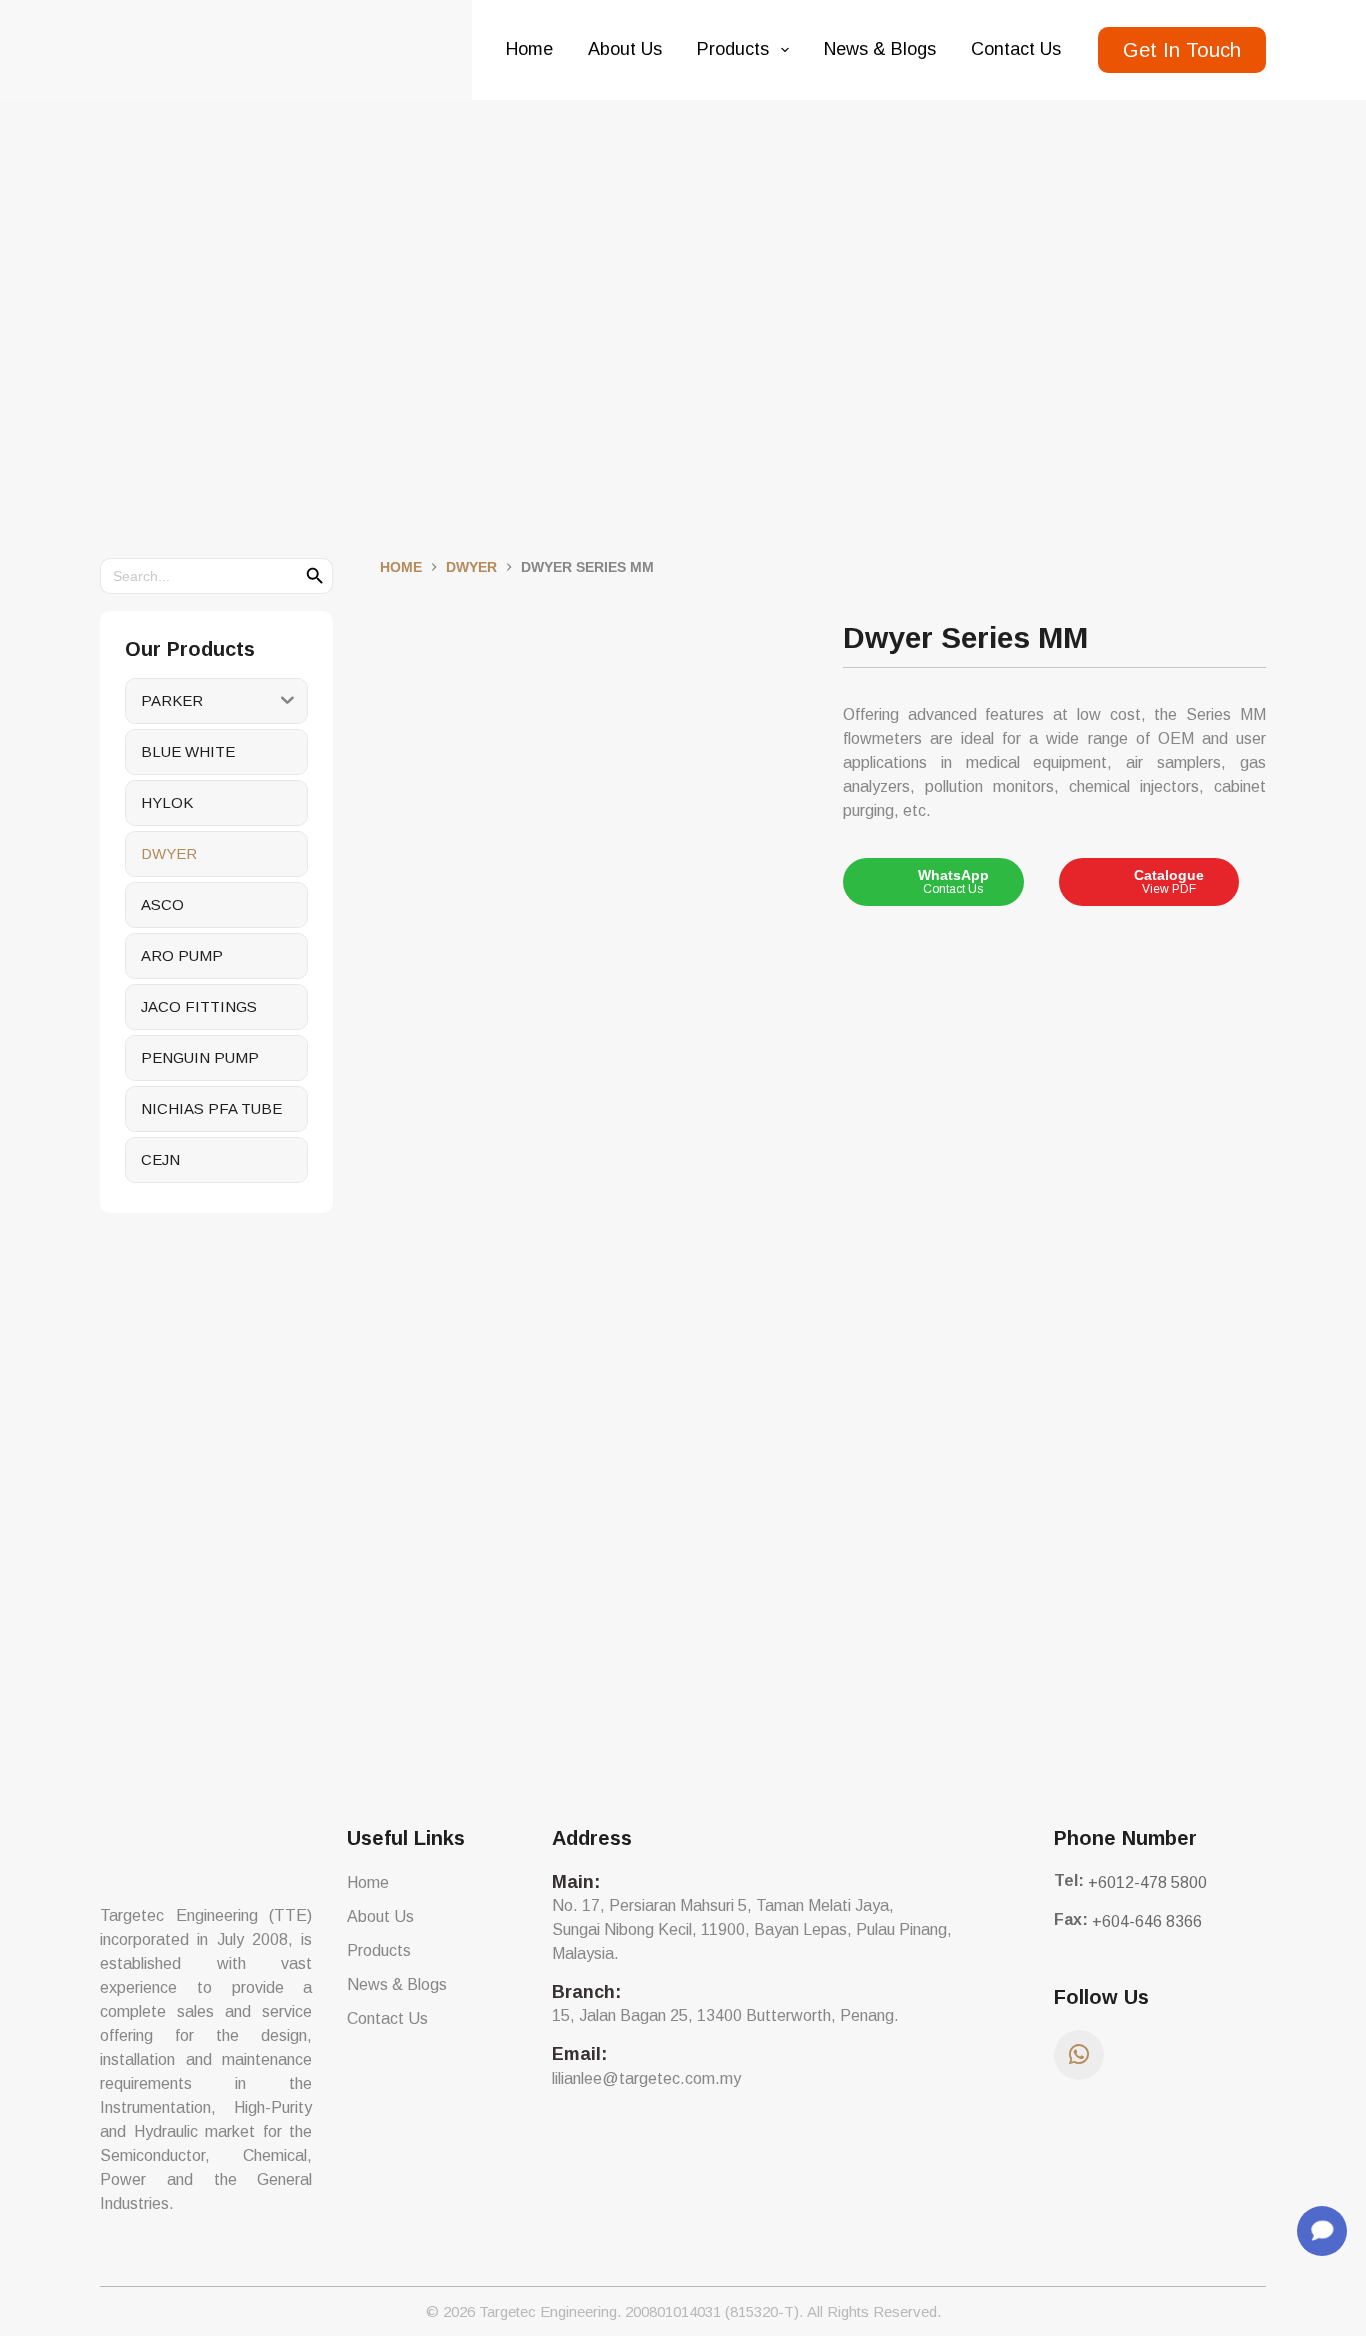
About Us (625, 49)
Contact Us (1016, 49)
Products (733, 49)
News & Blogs (880, 49)
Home (529, 49)
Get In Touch (1182, 50)
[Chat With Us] (1322, 2231)
